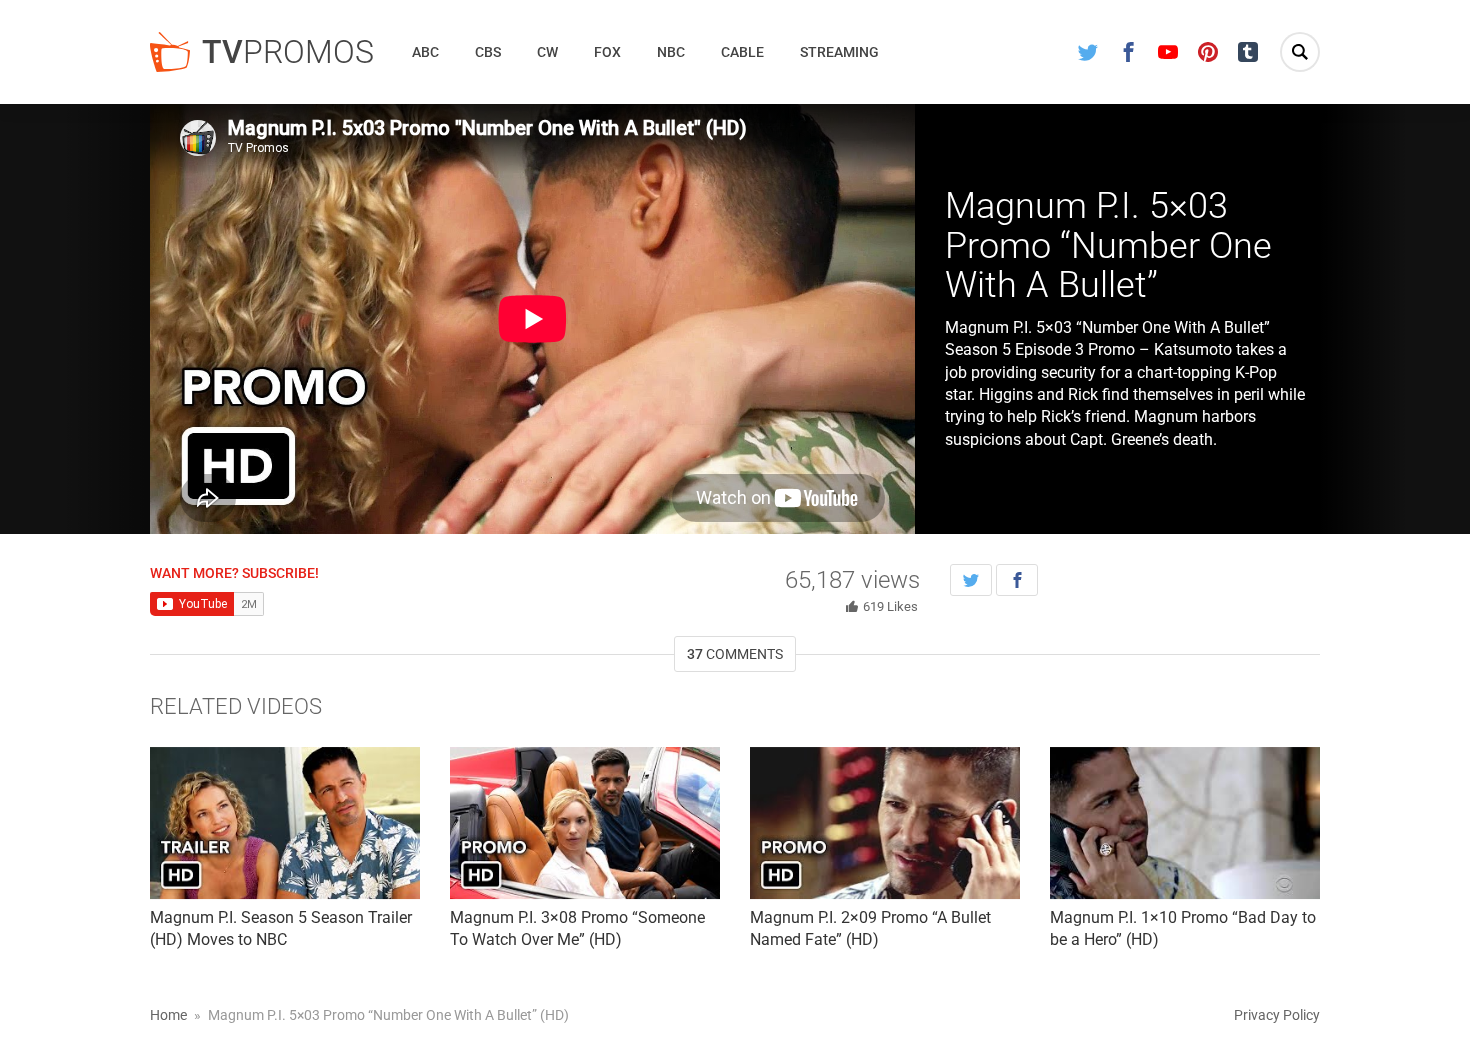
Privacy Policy (1277, 1015)
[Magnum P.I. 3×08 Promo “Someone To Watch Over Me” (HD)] (585, 823)
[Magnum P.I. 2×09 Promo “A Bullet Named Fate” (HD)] (885, 823)
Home (168, 1015)
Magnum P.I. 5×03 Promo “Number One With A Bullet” (1108, 245)
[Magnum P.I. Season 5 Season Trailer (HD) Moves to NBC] (285, 823)
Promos (288, 52)
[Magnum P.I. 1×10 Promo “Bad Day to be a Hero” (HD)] (1185, 823)
